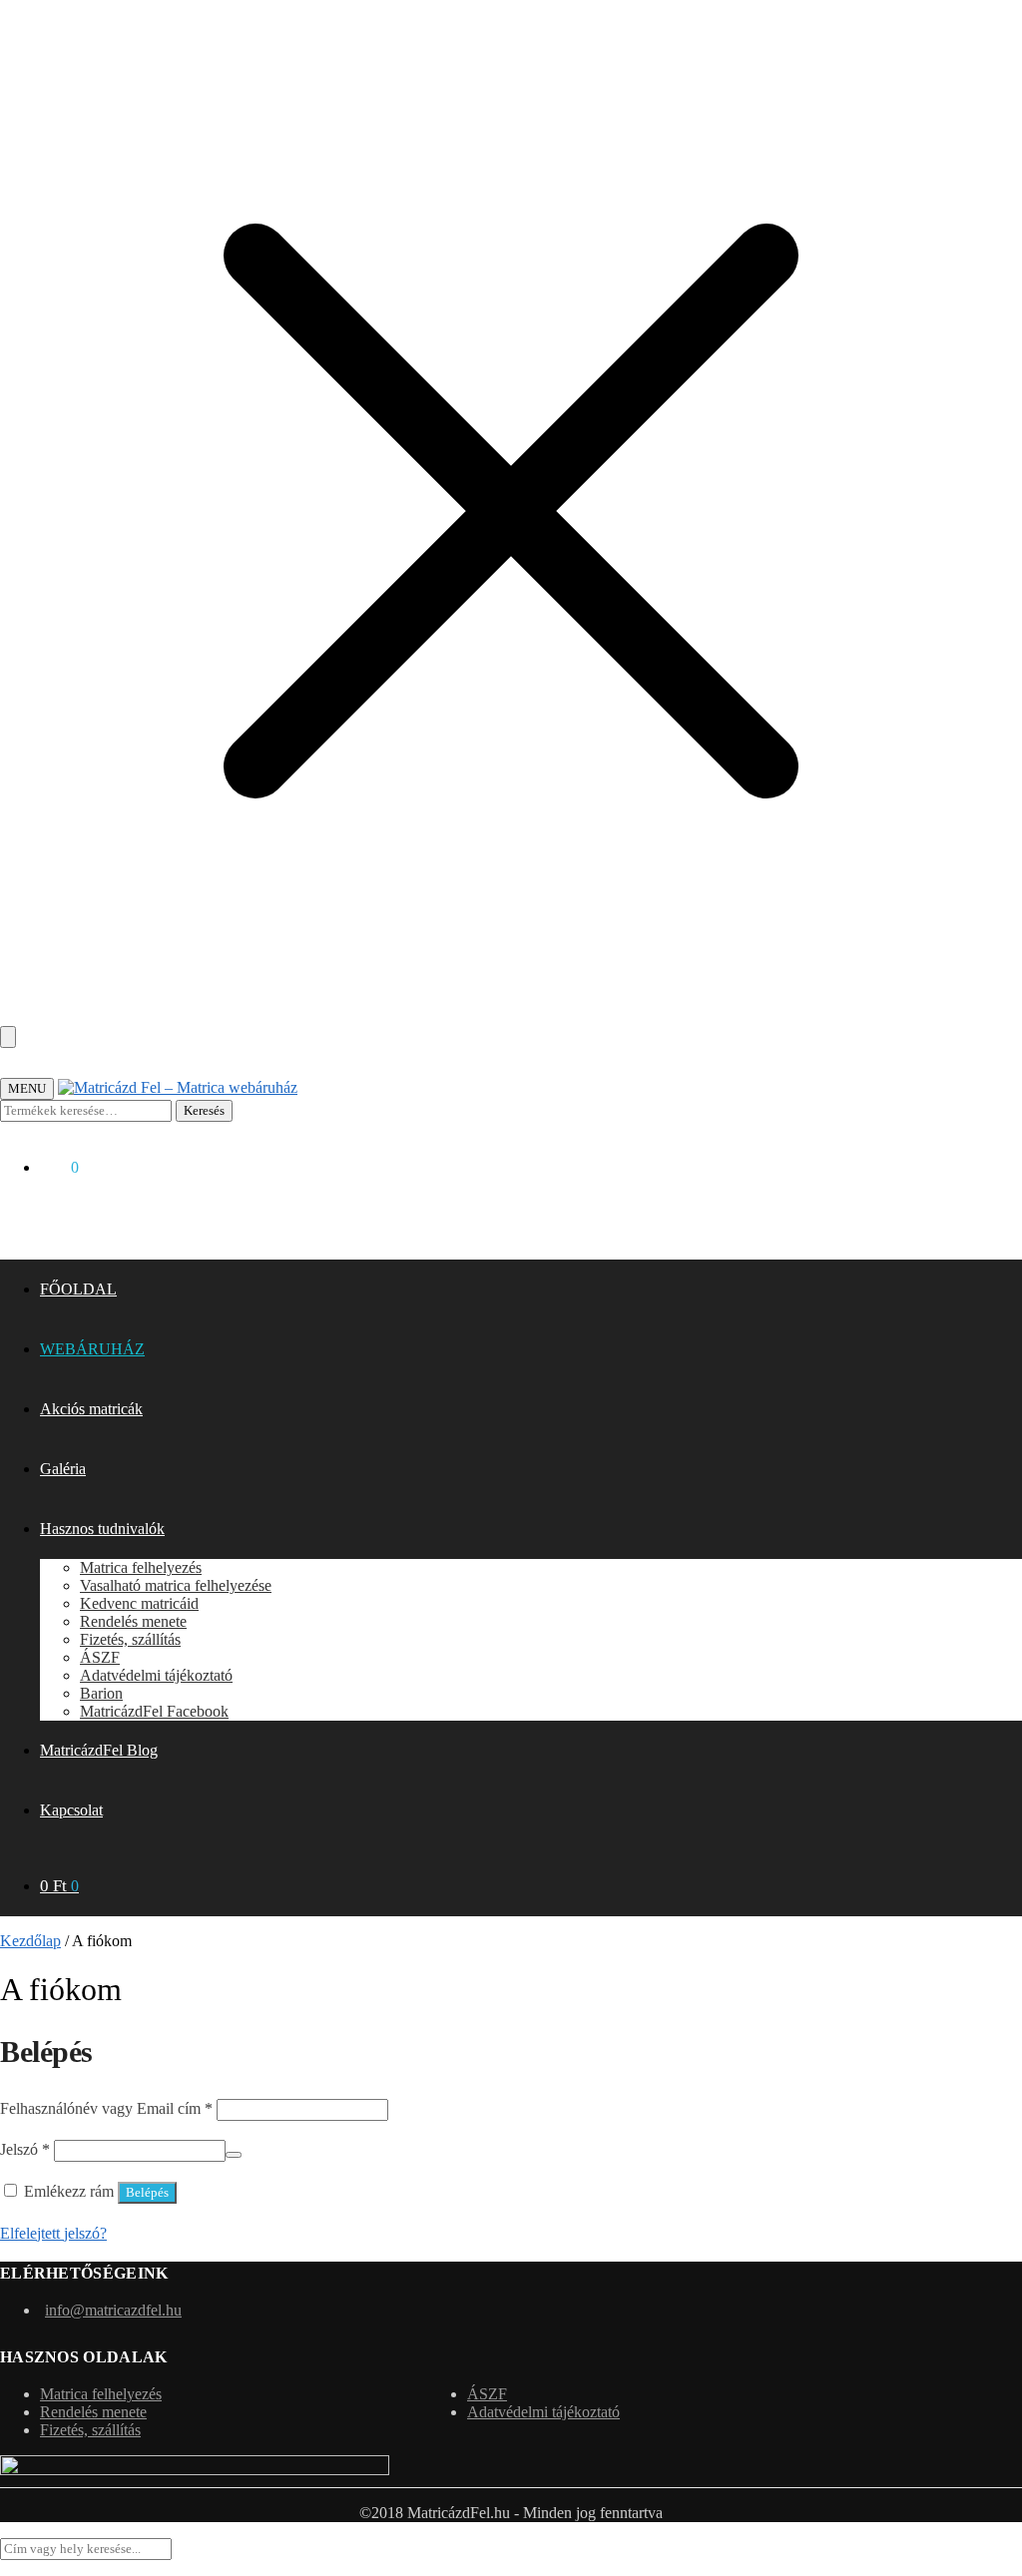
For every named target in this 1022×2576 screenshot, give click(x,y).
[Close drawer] (8, 1037)
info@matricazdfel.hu (113, 2310)
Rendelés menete (93, 2412)
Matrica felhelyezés (101, 2394)
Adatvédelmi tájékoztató (543, 2412)
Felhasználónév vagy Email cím (106, 2108)
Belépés (147, 2192)
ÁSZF (487, 2394)
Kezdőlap (30, 1941)
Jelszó (25, 2149)
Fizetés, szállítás (90, 2430)
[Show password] (234, 2155)
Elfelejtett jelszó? (53, 2233)
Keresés (204, 1110)
